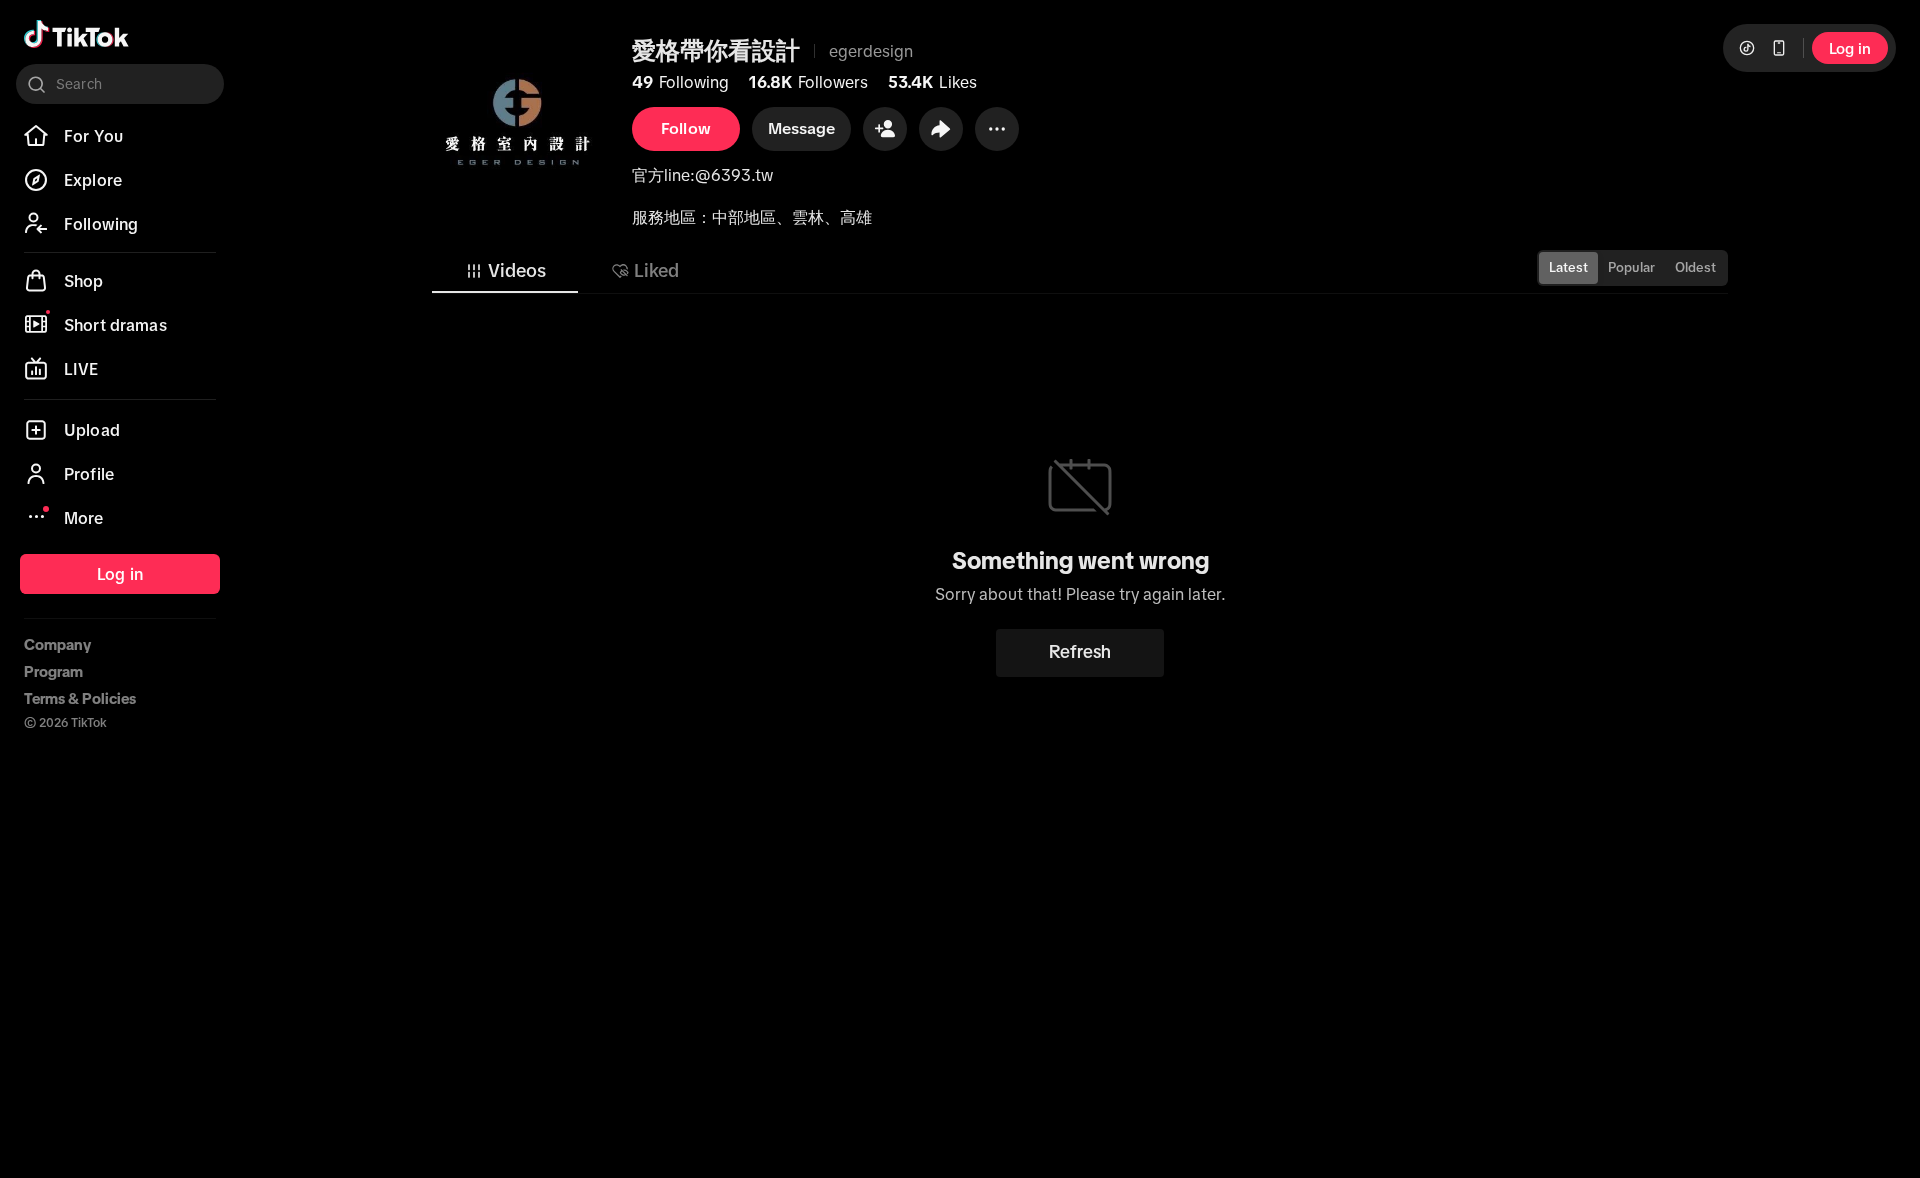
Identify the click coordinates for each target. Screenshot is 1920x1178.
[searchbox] (120, 84)
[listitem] (120, 136)
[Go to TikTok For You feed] (76, 34)
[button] (885, 129)
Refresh (1080, 652)
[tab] (505, 271)
